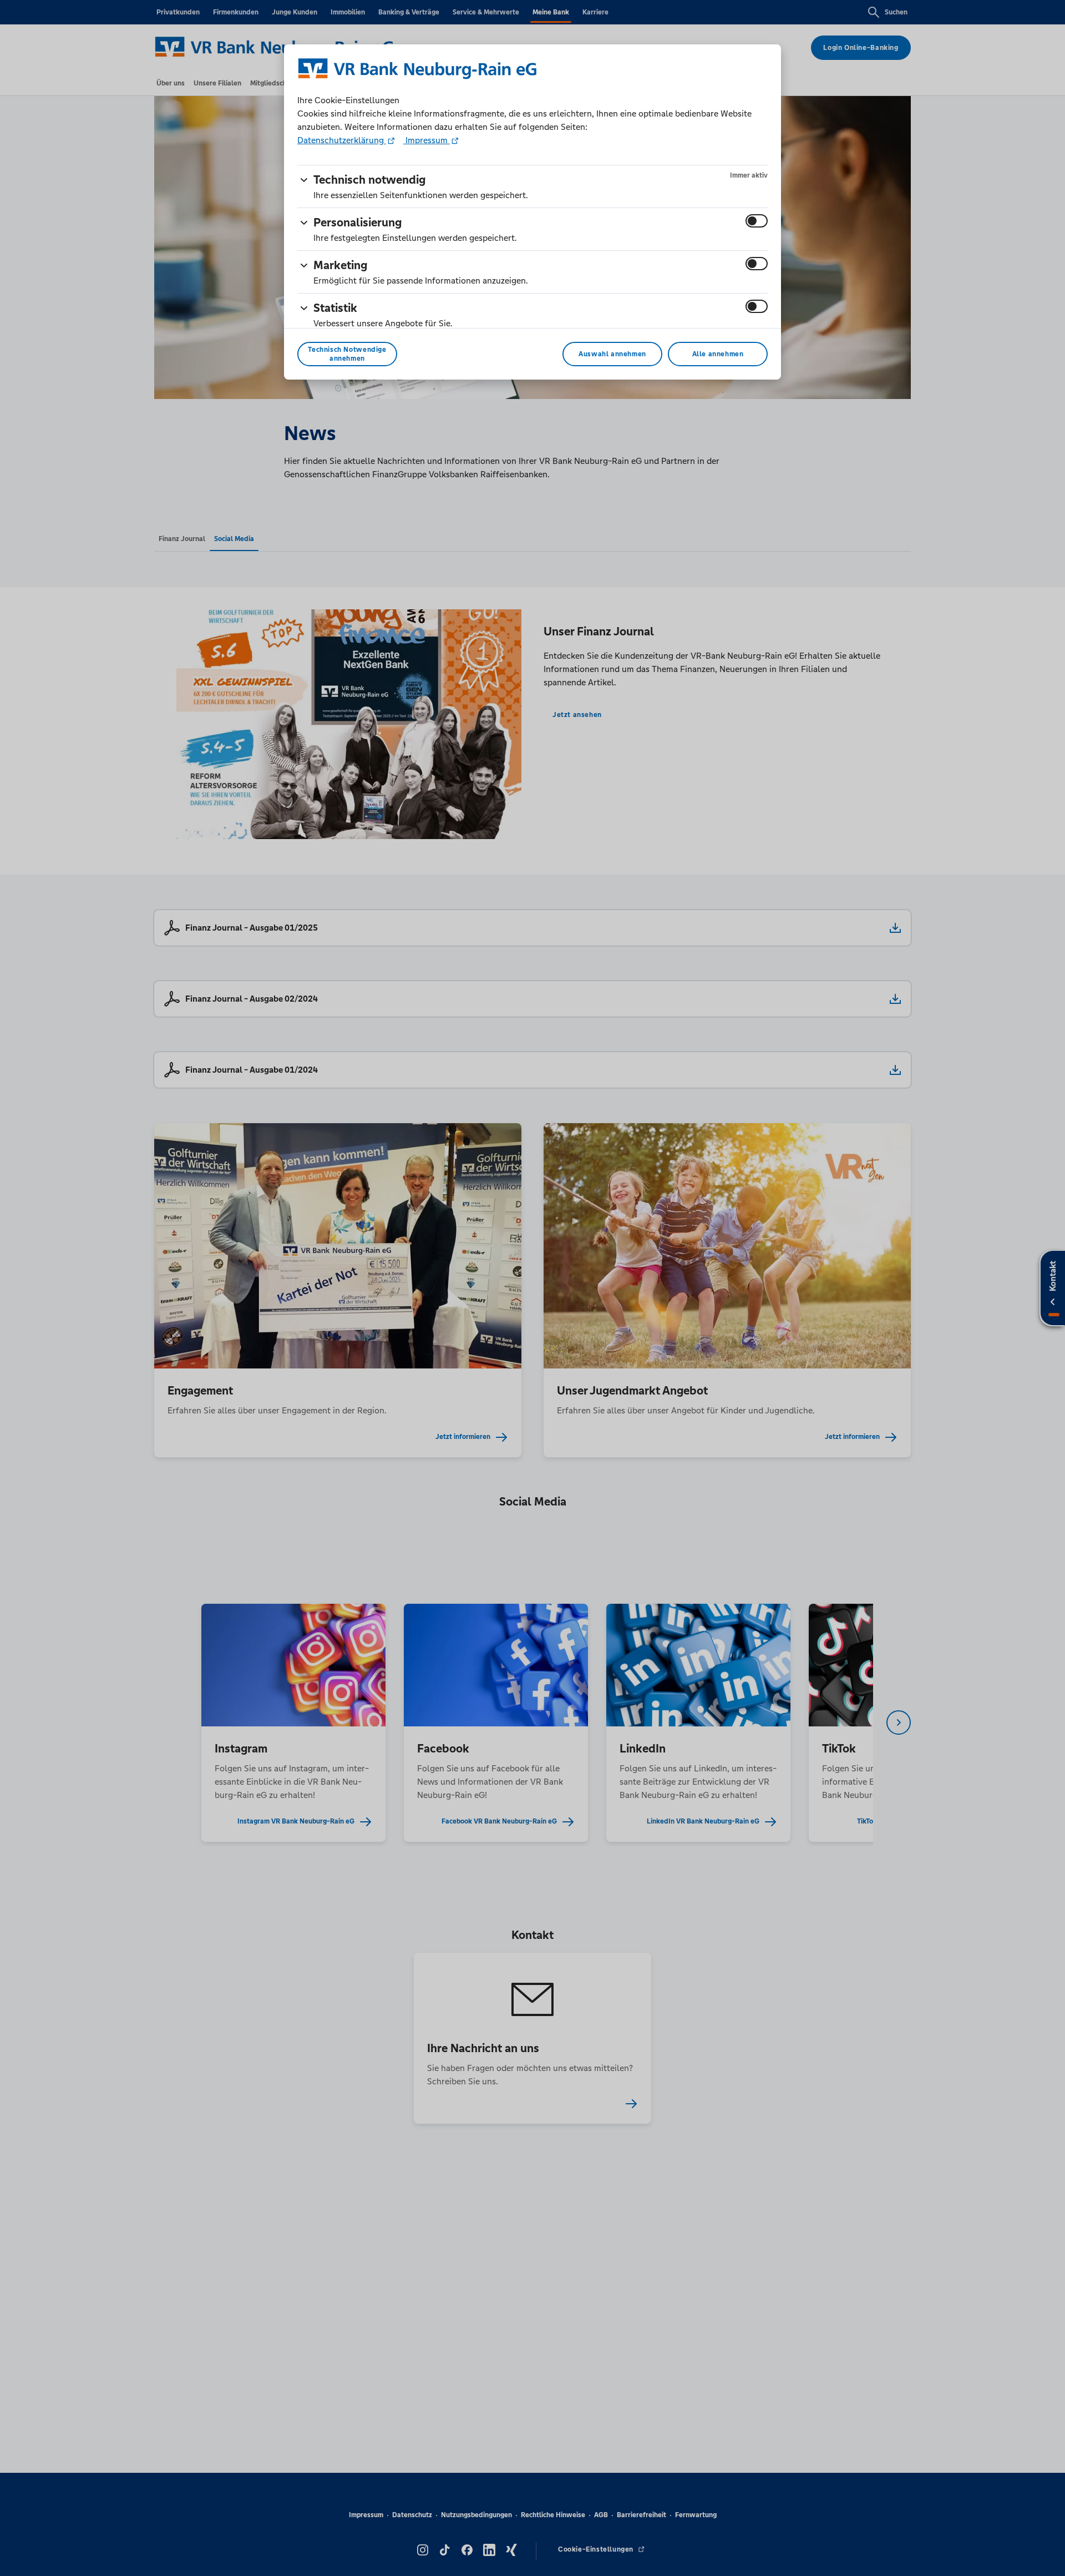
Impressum (427, 140)
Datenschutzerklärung (342, 140)
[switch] (757, 221)
